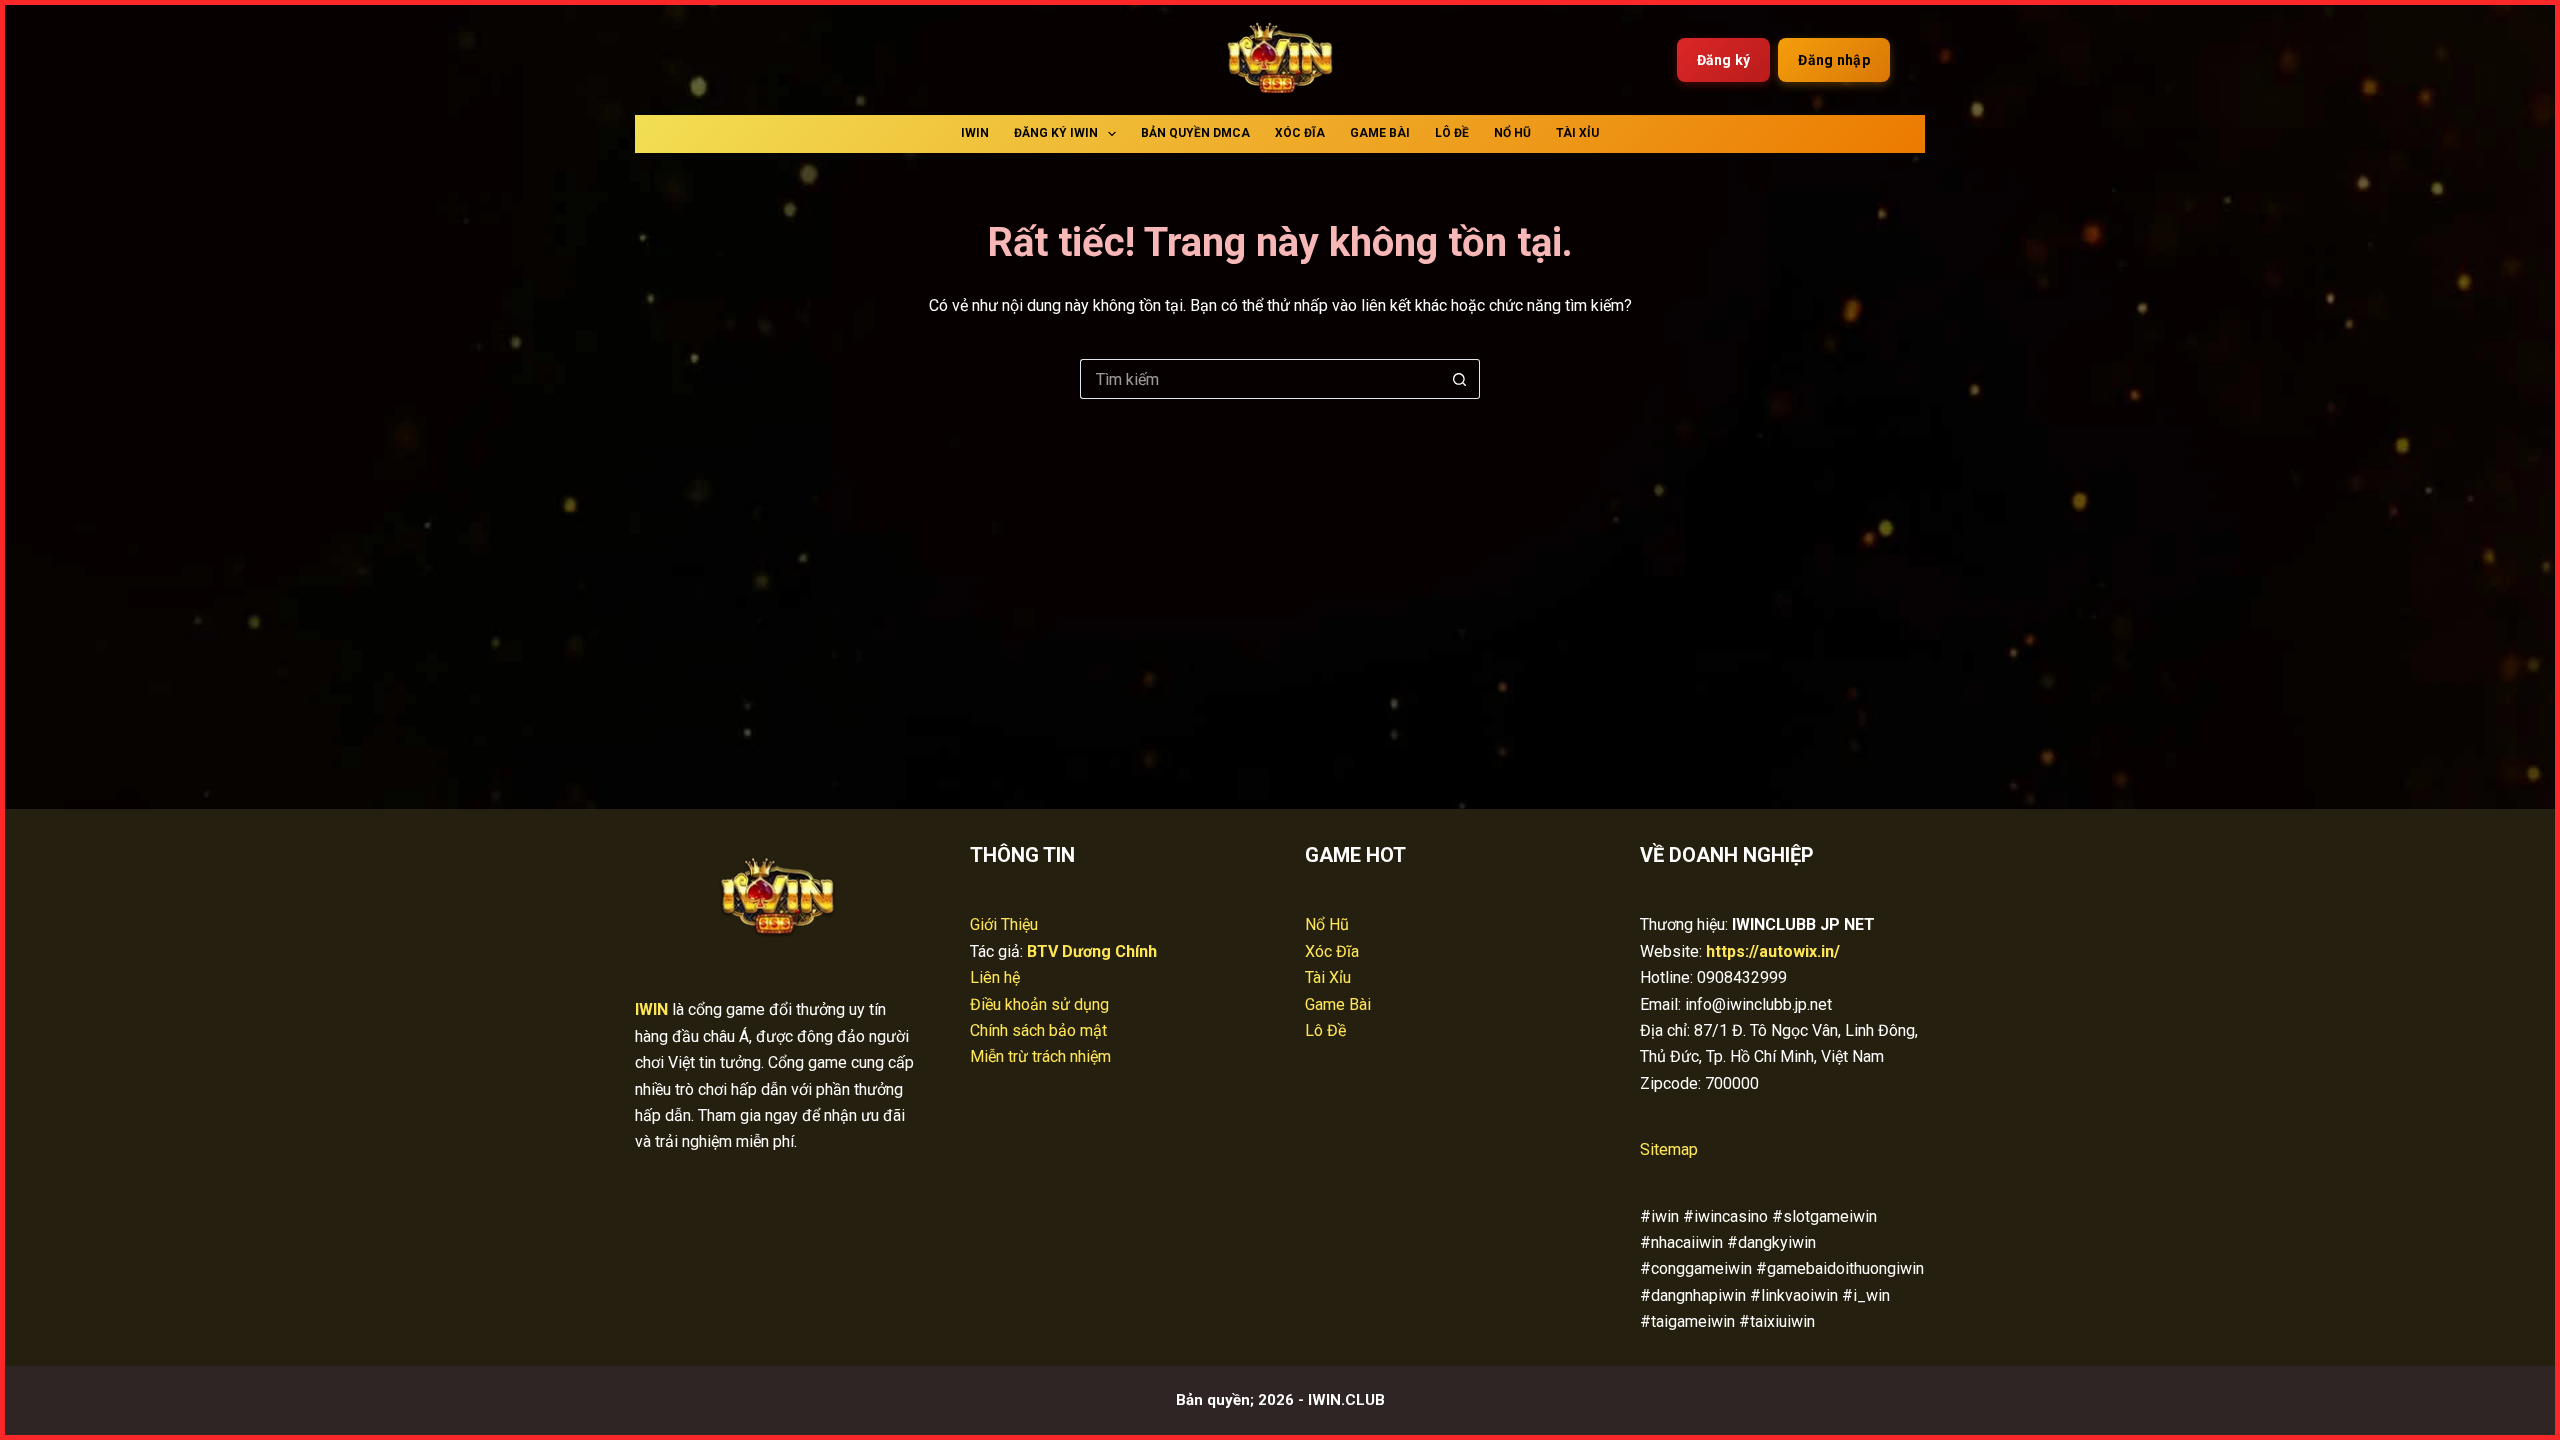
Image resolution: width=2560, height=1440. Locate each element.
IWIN (975, 133)
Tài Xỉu (1577, 133)
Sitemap (1669, 1149)
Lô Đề (1452, 133)
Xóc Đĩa (1300, 133)
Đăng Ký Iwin (1056, 133)
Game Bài (1380, 133)
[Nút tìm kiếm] (1460, 379)
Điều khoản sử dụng (1039, 1004)
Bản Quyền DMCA (1195, 133)
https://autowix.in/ (1773, 951)
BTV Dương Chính (1092, 951)
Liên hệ (995, 977)
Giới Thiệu (1004, 924)
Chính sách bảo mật (1038, 1030)
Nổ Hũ (1512, 133)
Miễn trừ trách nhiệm (1040, 1056)
